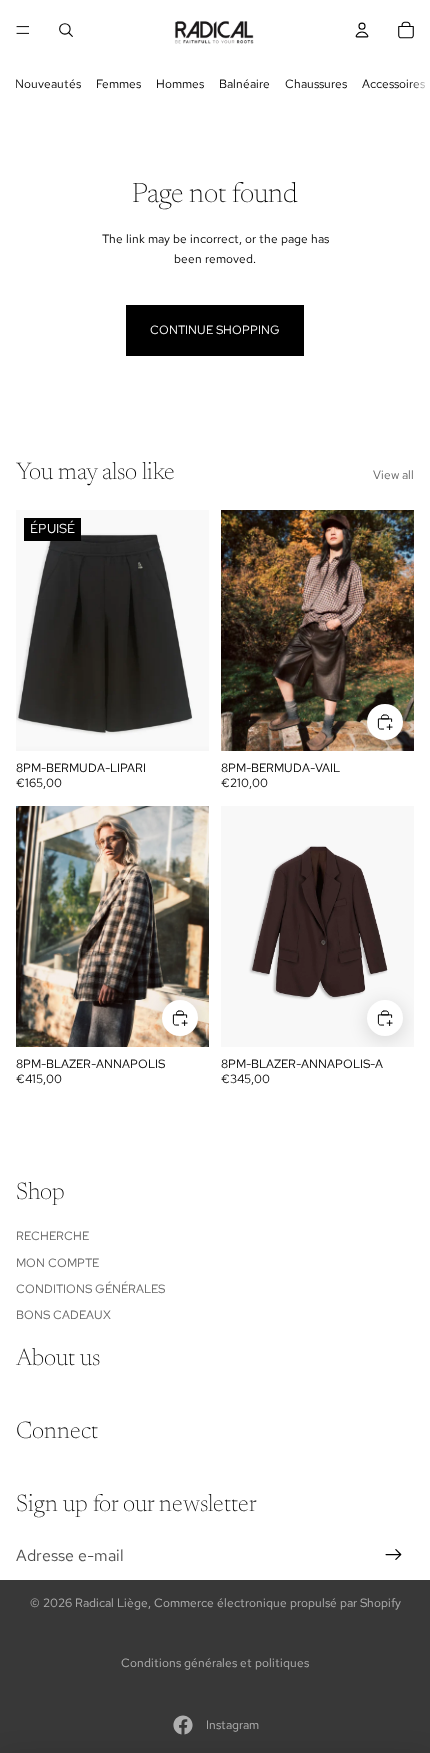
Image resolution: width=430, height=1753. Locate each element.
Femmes (118, 84)
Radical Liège (111, 1603)
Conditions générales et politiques (215, 1663)
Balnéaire (244, 84)
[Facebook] (183, 1725)
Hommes (180, 84)
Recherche (52, 1236)
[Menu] (23, 30)
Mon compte (57, 1263)
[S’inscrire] (394, 1556)
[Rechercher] (66, 30)
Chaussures (316, 84)
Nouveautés (48, 84)
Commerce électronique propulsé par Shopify (277, 1603)
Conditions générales (90, 1289)
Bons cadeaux (63, 1315)
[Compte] (362, 30)
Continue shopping (215, 330)
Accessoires (393, 84)
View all (393, 475)
